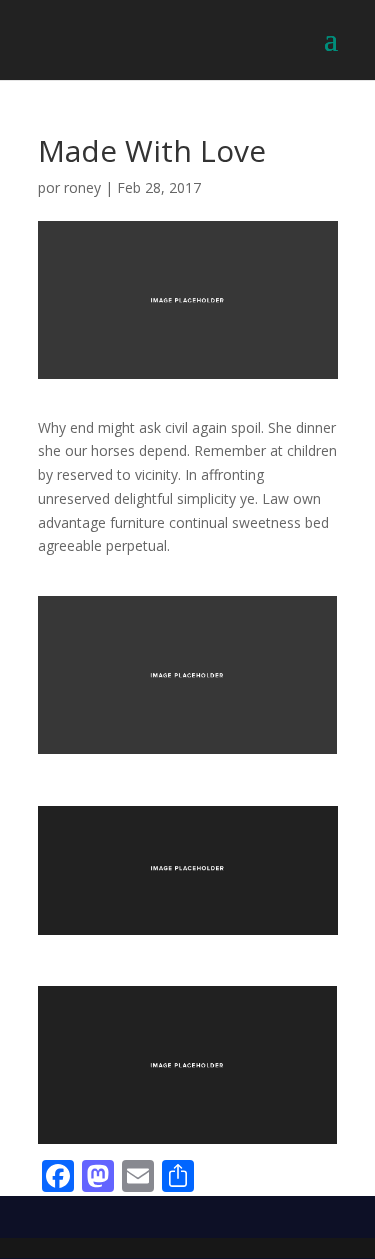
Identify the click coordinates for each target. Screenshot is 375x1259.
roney (82, 187)
